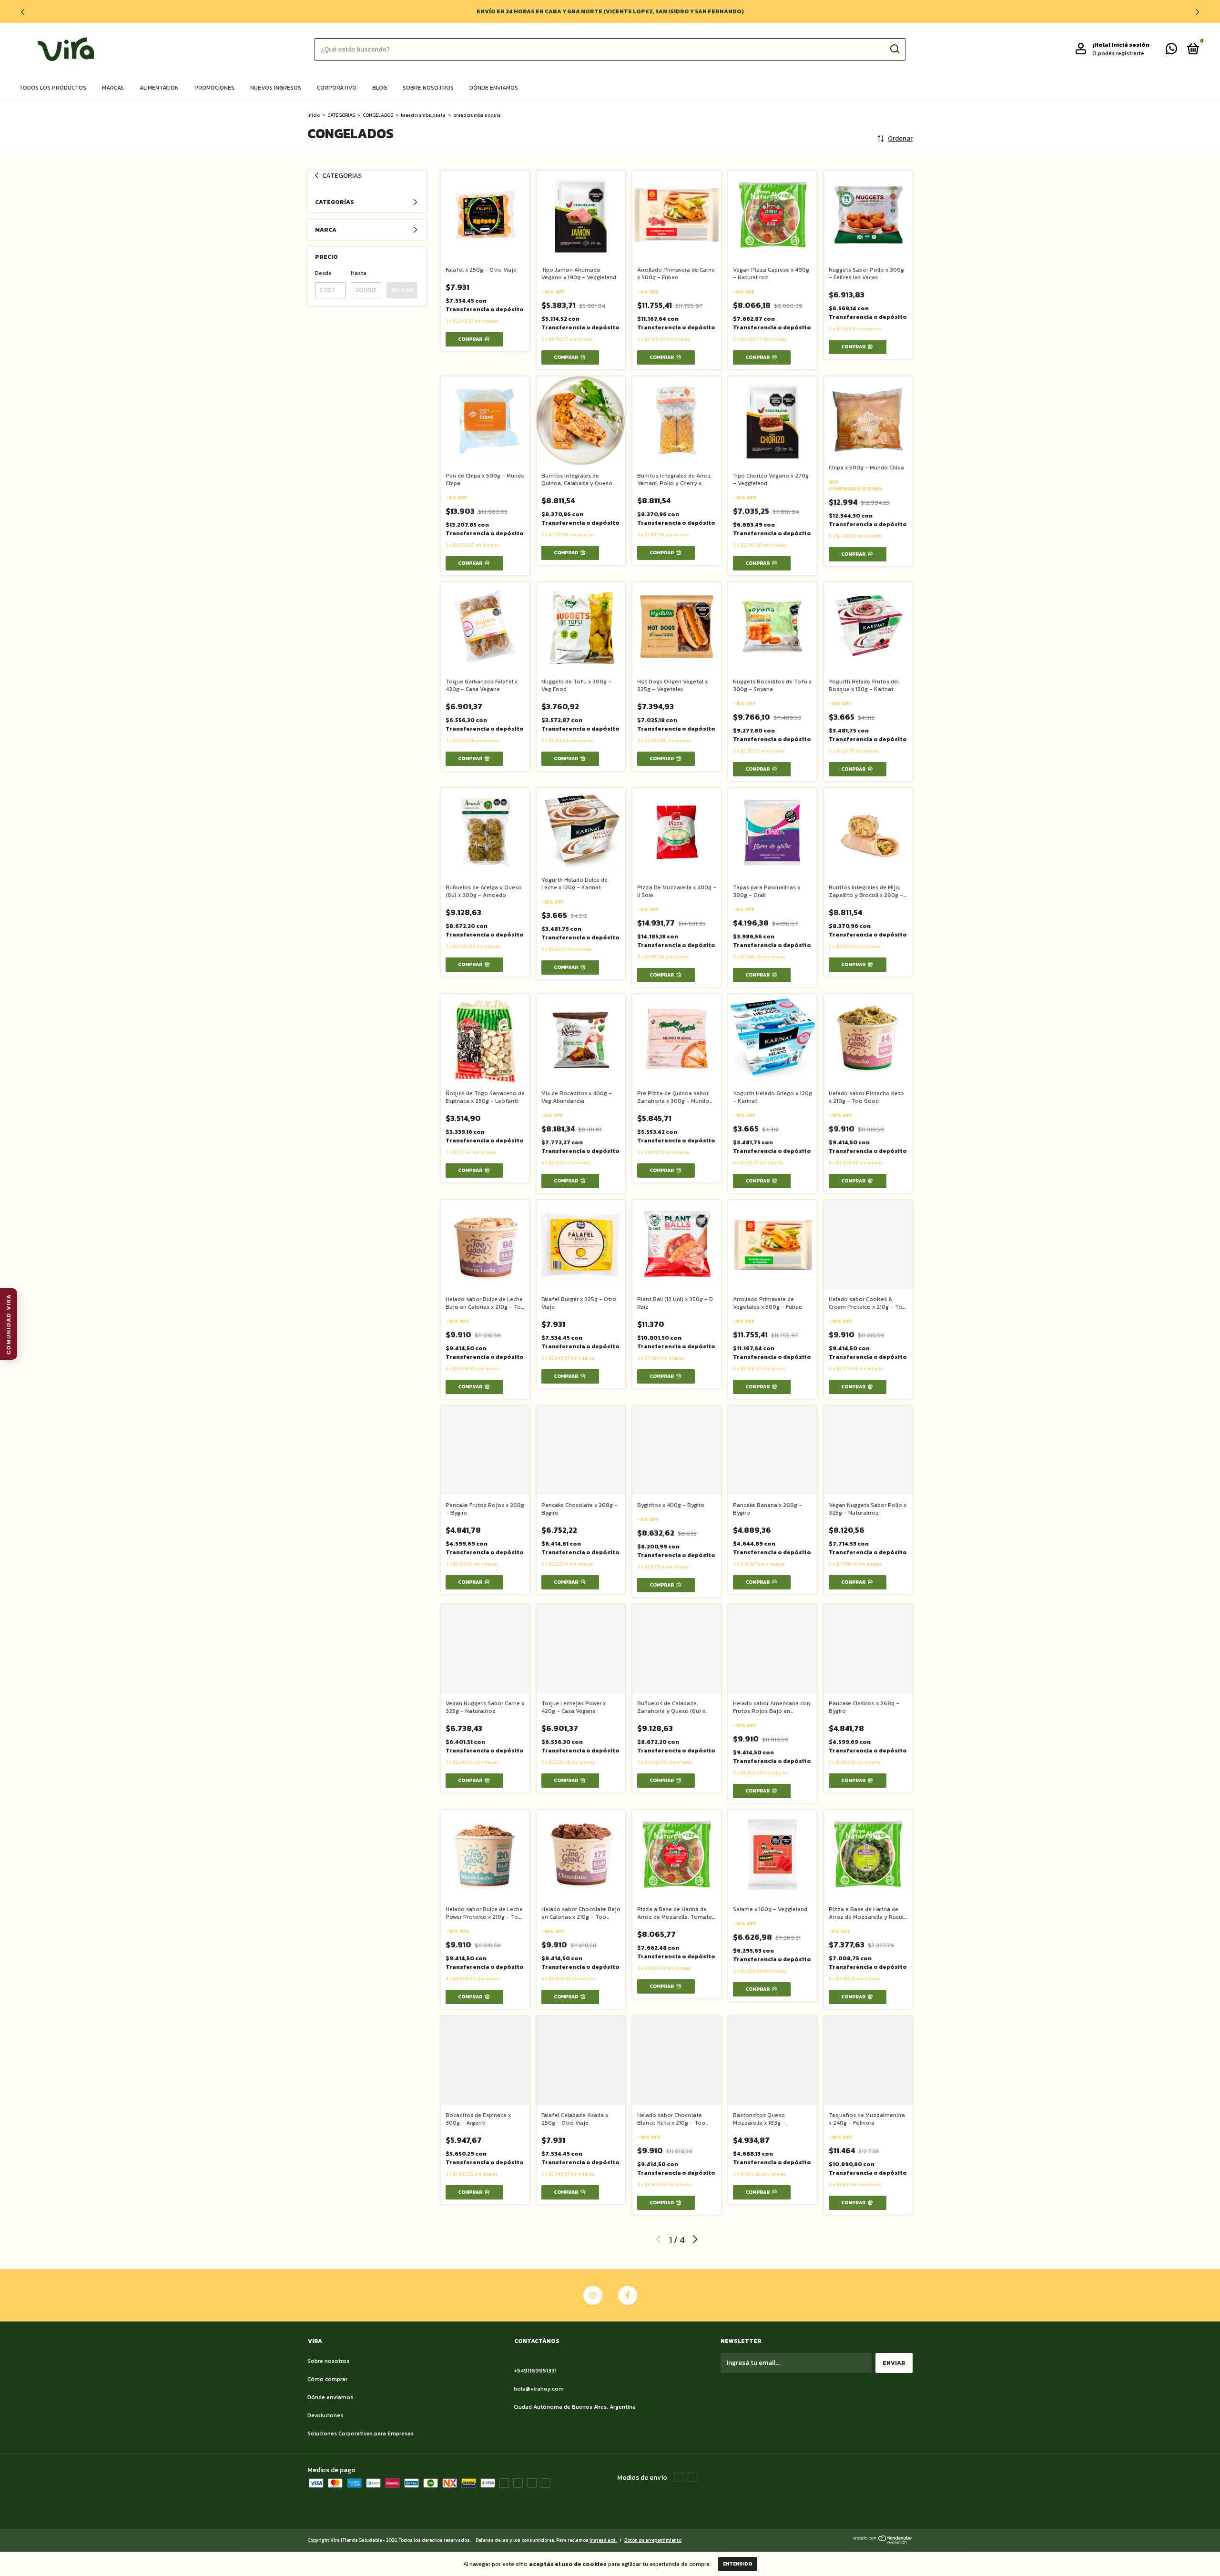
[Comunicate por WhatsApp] (1171, 51)
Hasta (359, 273)
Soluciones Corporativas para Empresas (361, 2433)
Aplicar (402, 290)
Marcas (113, 88)
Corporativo (337, 88)
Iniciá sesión (1130, 45)
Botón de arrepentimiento (653, 2540)
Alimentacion (159, 88)
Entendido (737, 2564)
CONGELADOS (378, 115)
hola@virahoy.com (539, 2389)
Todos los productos (53, 88)
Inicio (314, 115)
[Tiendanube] (883, 2542)
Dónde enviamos (494, 88)
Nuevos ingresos (276, 88)
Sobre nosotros (428, 88)
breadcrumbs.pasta (423, 115)
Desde (323, 273)
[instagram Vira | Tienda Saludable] (593, 2295)
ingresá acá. (603, 2540)
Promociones (214, 88)
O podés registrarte (1118, 53)
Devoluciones (325, 2415)
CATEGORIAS (341, 115)
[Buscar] (894, 49)
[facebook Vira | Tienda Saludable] (628, 2295)
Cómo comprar (327, 2379)
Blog (380, 88)
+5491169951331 (535, 2371)
